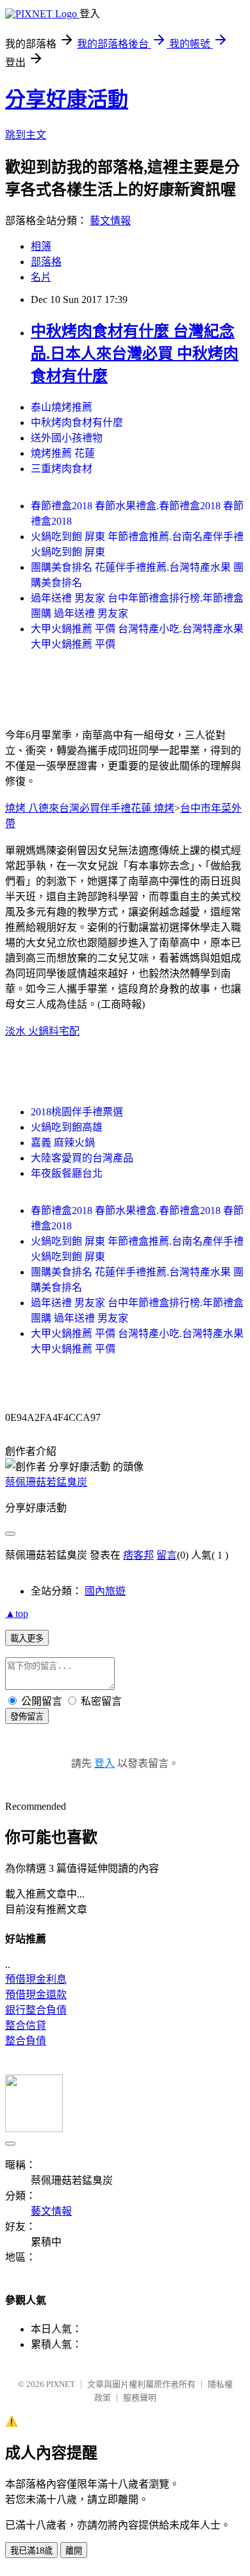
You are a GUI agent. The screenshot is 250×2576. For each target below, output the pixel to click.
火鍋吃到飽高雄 (67, 1127)
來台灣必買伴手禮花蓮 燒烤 (112, 808)
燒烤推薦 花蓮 (63, 453)
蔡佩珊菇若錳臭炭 (46, 1482)
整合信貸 (26, 2025)
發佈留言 (27, 1717)
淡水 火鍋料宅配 (42, 1031)
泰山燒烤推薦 (62, 407)
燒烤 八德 (27, 808)
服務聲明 (140, 2398)
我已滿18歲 (31, 2551)
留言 (167, 1555)
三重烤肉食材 (62, 469)
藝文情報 (110, 221)
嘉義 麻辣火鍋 (63, 1143)
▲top (17, 1613)
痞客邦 (138, 1555)
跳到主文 (26, 135)
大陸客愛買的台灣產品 (82, 1158)
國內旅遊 (105, 1591)
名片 (41, 277)
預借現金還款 (36, 1995)
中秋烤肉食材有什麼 (77, 422)
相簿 (41, 246)
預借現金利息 (36, 1979)
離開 (74, 2551)
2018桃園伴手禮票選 (77, 1112)
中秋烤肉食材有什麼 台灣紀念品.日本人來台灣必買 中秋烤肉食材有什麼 (135, 354)
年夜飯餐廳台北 (67, 1173)
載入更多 (27, 1638)
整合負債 (26, 2041)
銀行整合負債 (36, 2010)
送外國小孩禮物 (67, 438)
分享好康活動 (67, 99)
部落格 (46, 262)
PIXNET (61, 2384)
